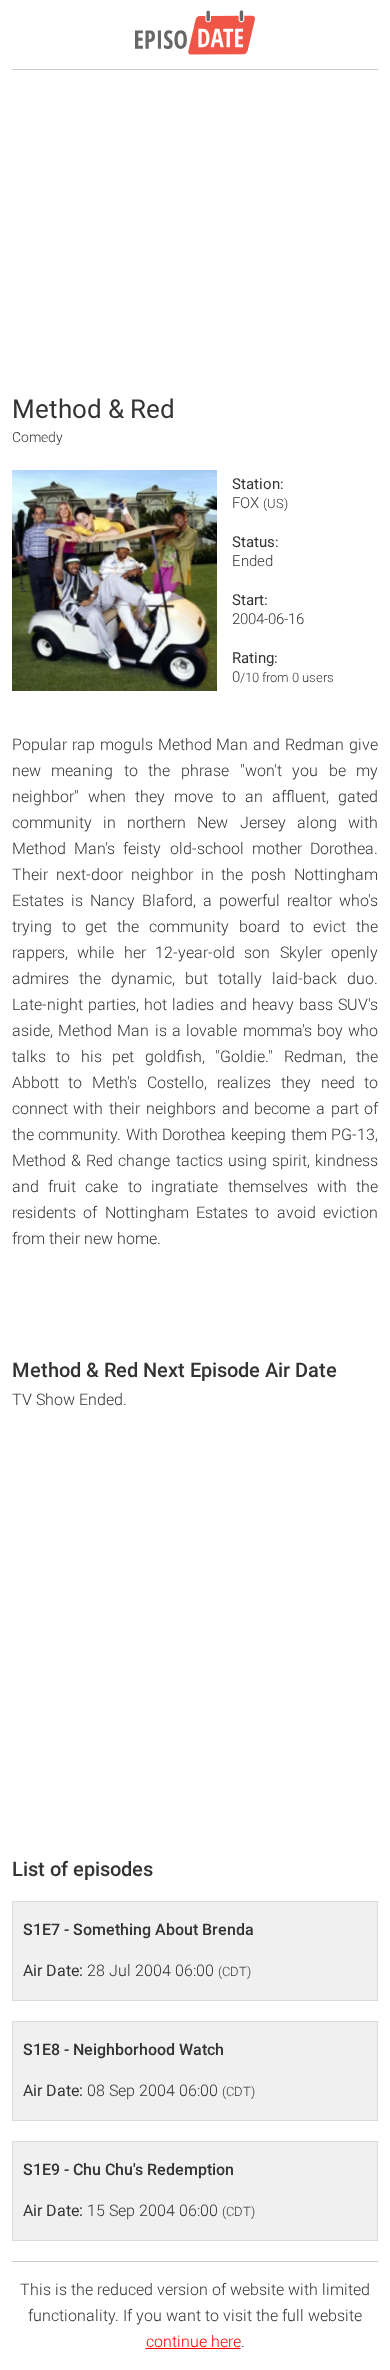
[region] (195, 230)
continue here (193, 2341)
